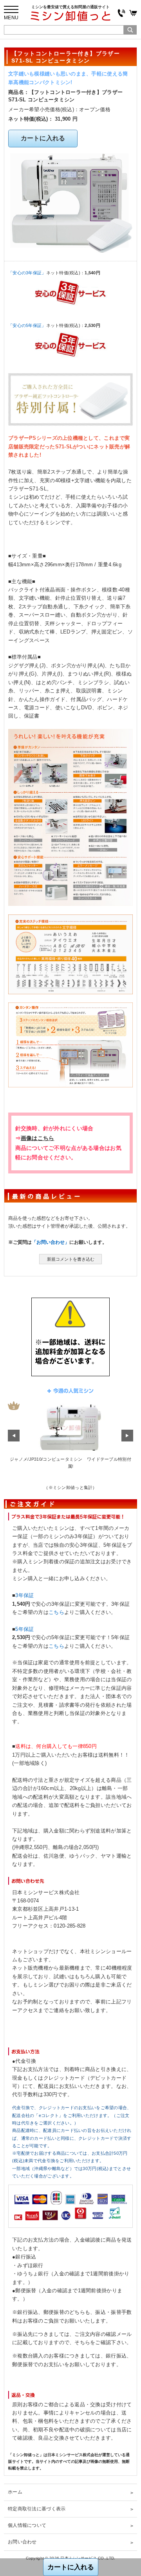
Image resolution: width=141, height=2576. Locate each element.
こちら (56, 1612)
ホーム (15, 2492)
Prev (14, 1436)
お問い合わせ (22, 2542)
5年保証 (24, 1629)
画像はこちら (38, 1138)
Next (127, 1436)
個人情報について (27, 2525)
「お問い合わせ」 (51, 1242)
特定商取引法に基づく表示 (37, 2509)
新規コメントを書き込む (71, 1259)
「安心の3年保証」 (27, 273)
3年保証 (24, 1596)
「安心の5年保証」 (27, 325)
